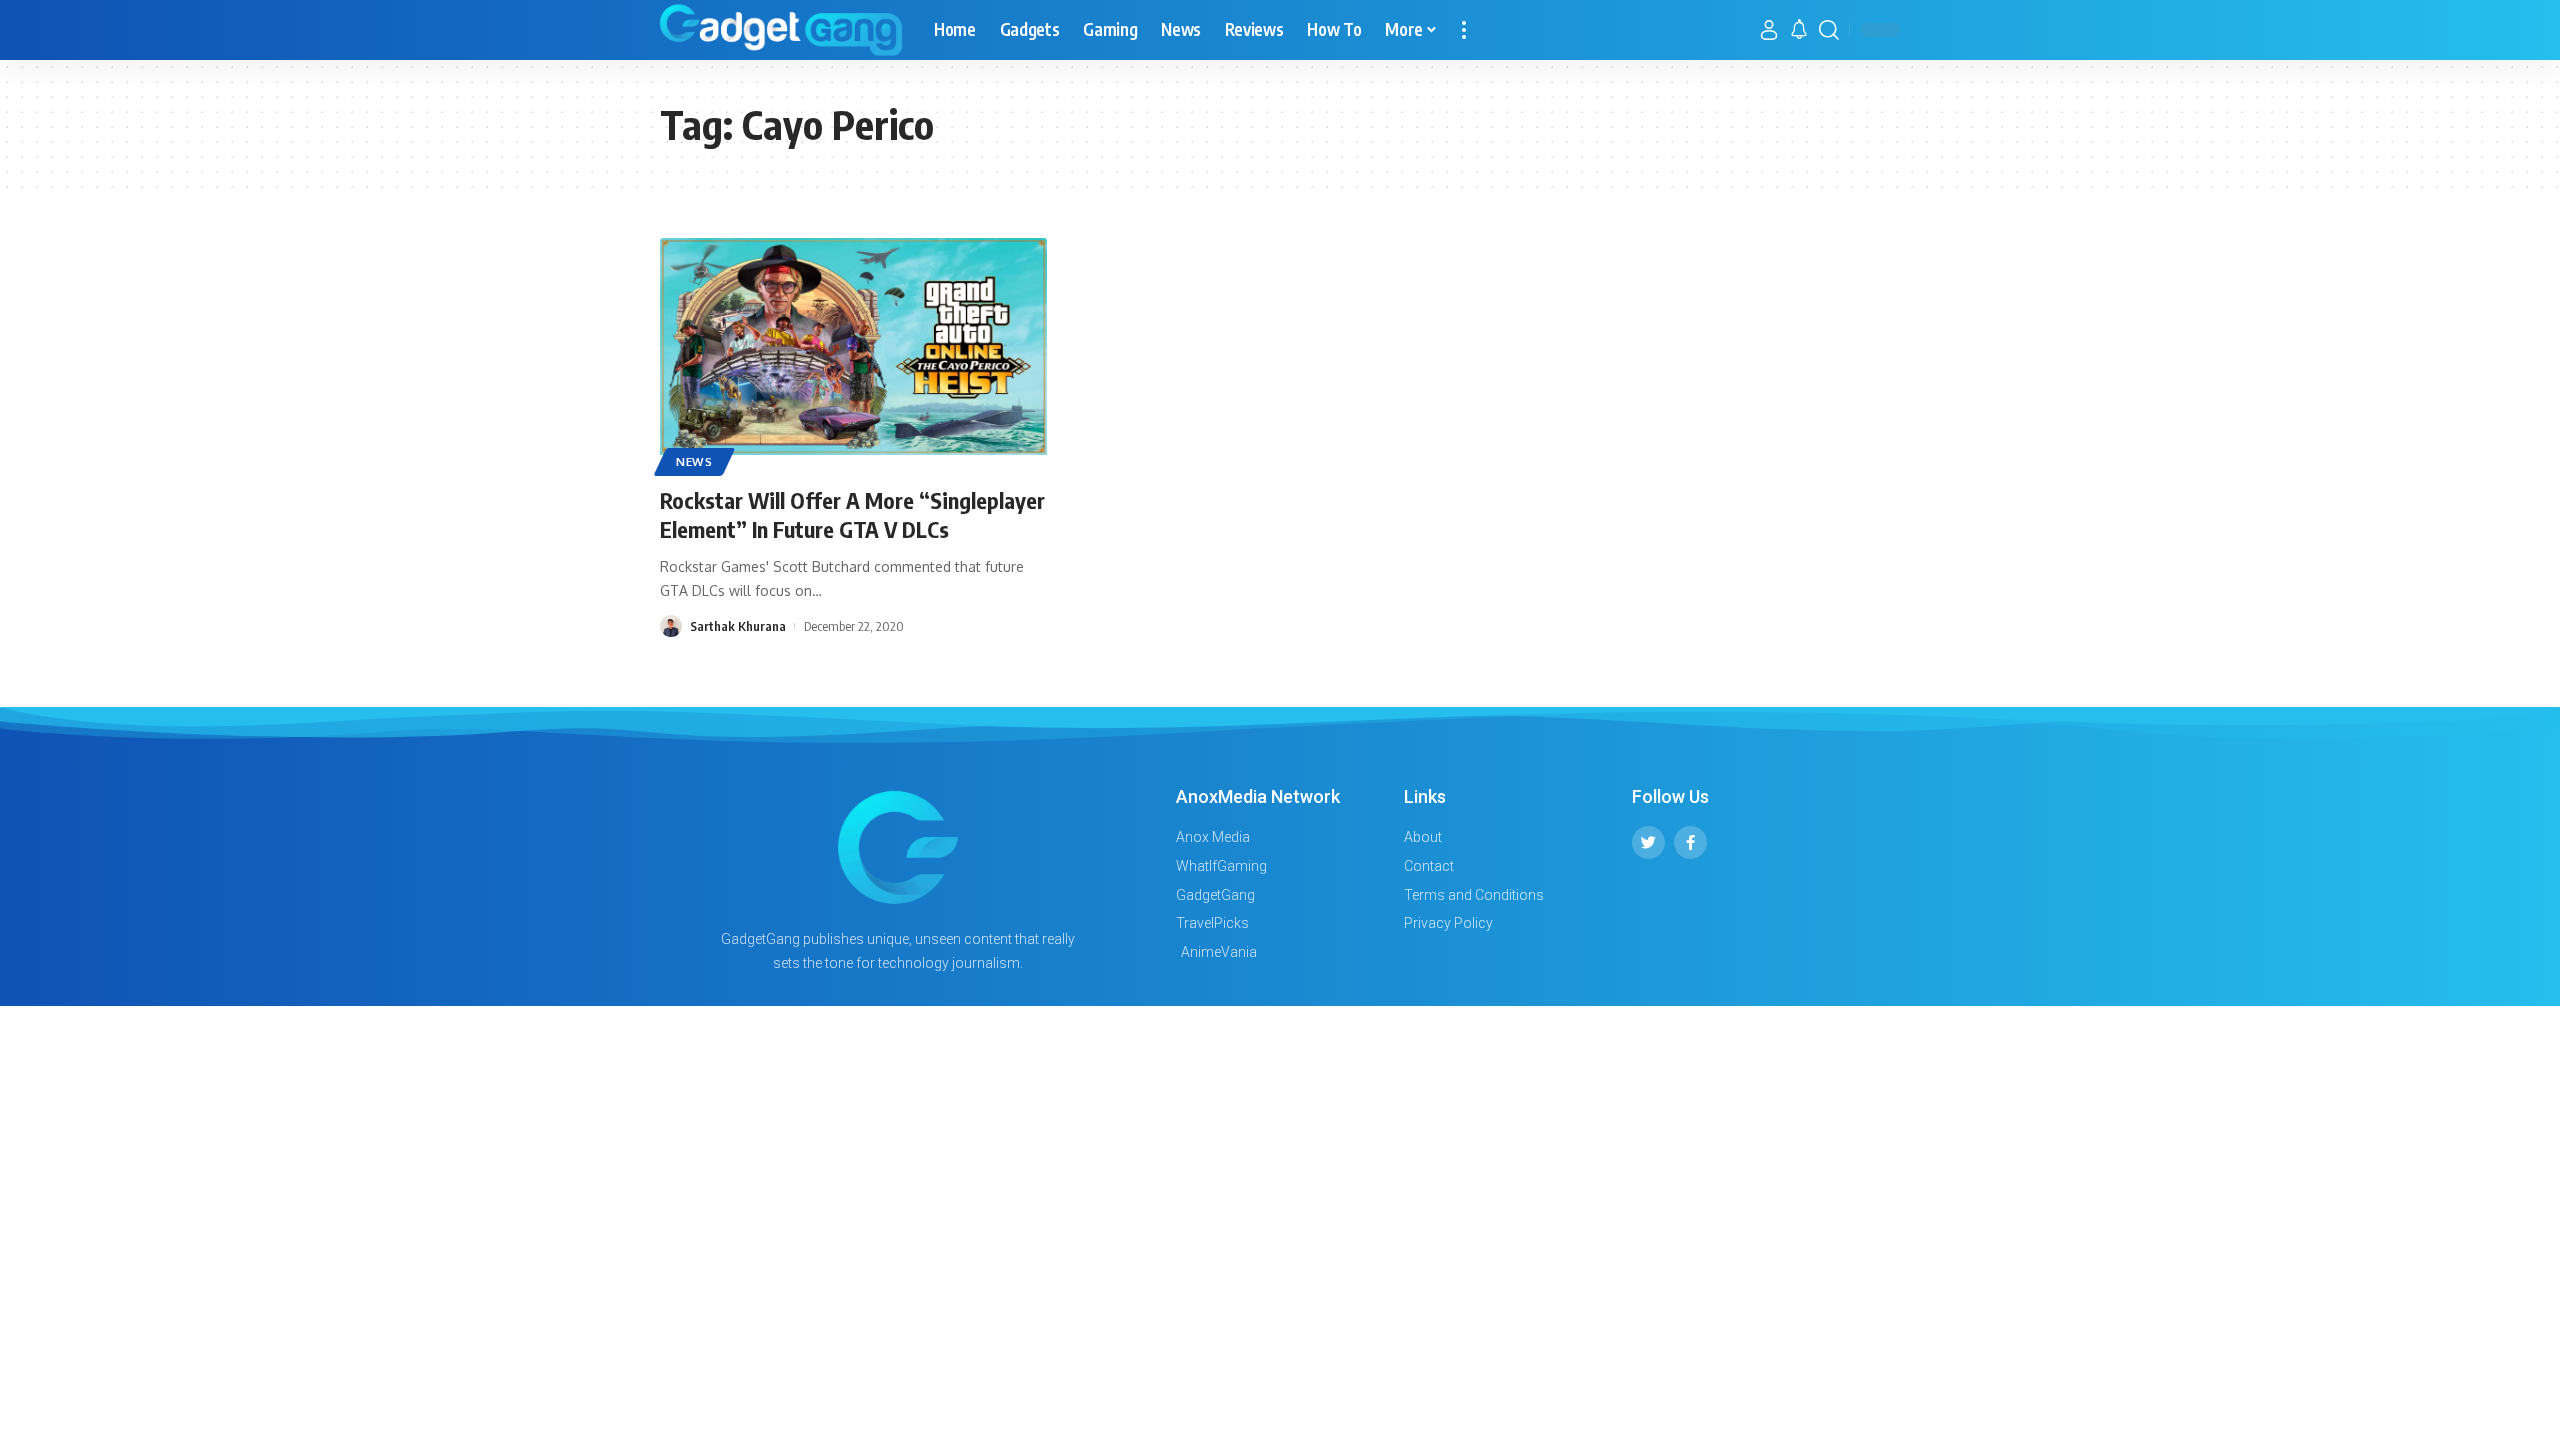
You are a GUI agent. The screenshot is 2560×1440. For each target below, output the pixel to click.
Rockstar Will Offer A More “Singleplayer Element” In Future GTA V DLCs (852, 514)
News (694, 461)
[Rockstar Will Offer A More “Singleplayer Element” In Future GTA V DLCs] (853, 354)
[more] (1464, 30)
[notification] (1799, 30)
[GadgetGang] (781, 30)
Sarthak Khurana (738, 626)
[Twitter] (1648, 842)
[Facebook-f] (1690, 842)
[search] (1829, 30)
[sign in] (1769, 30)
